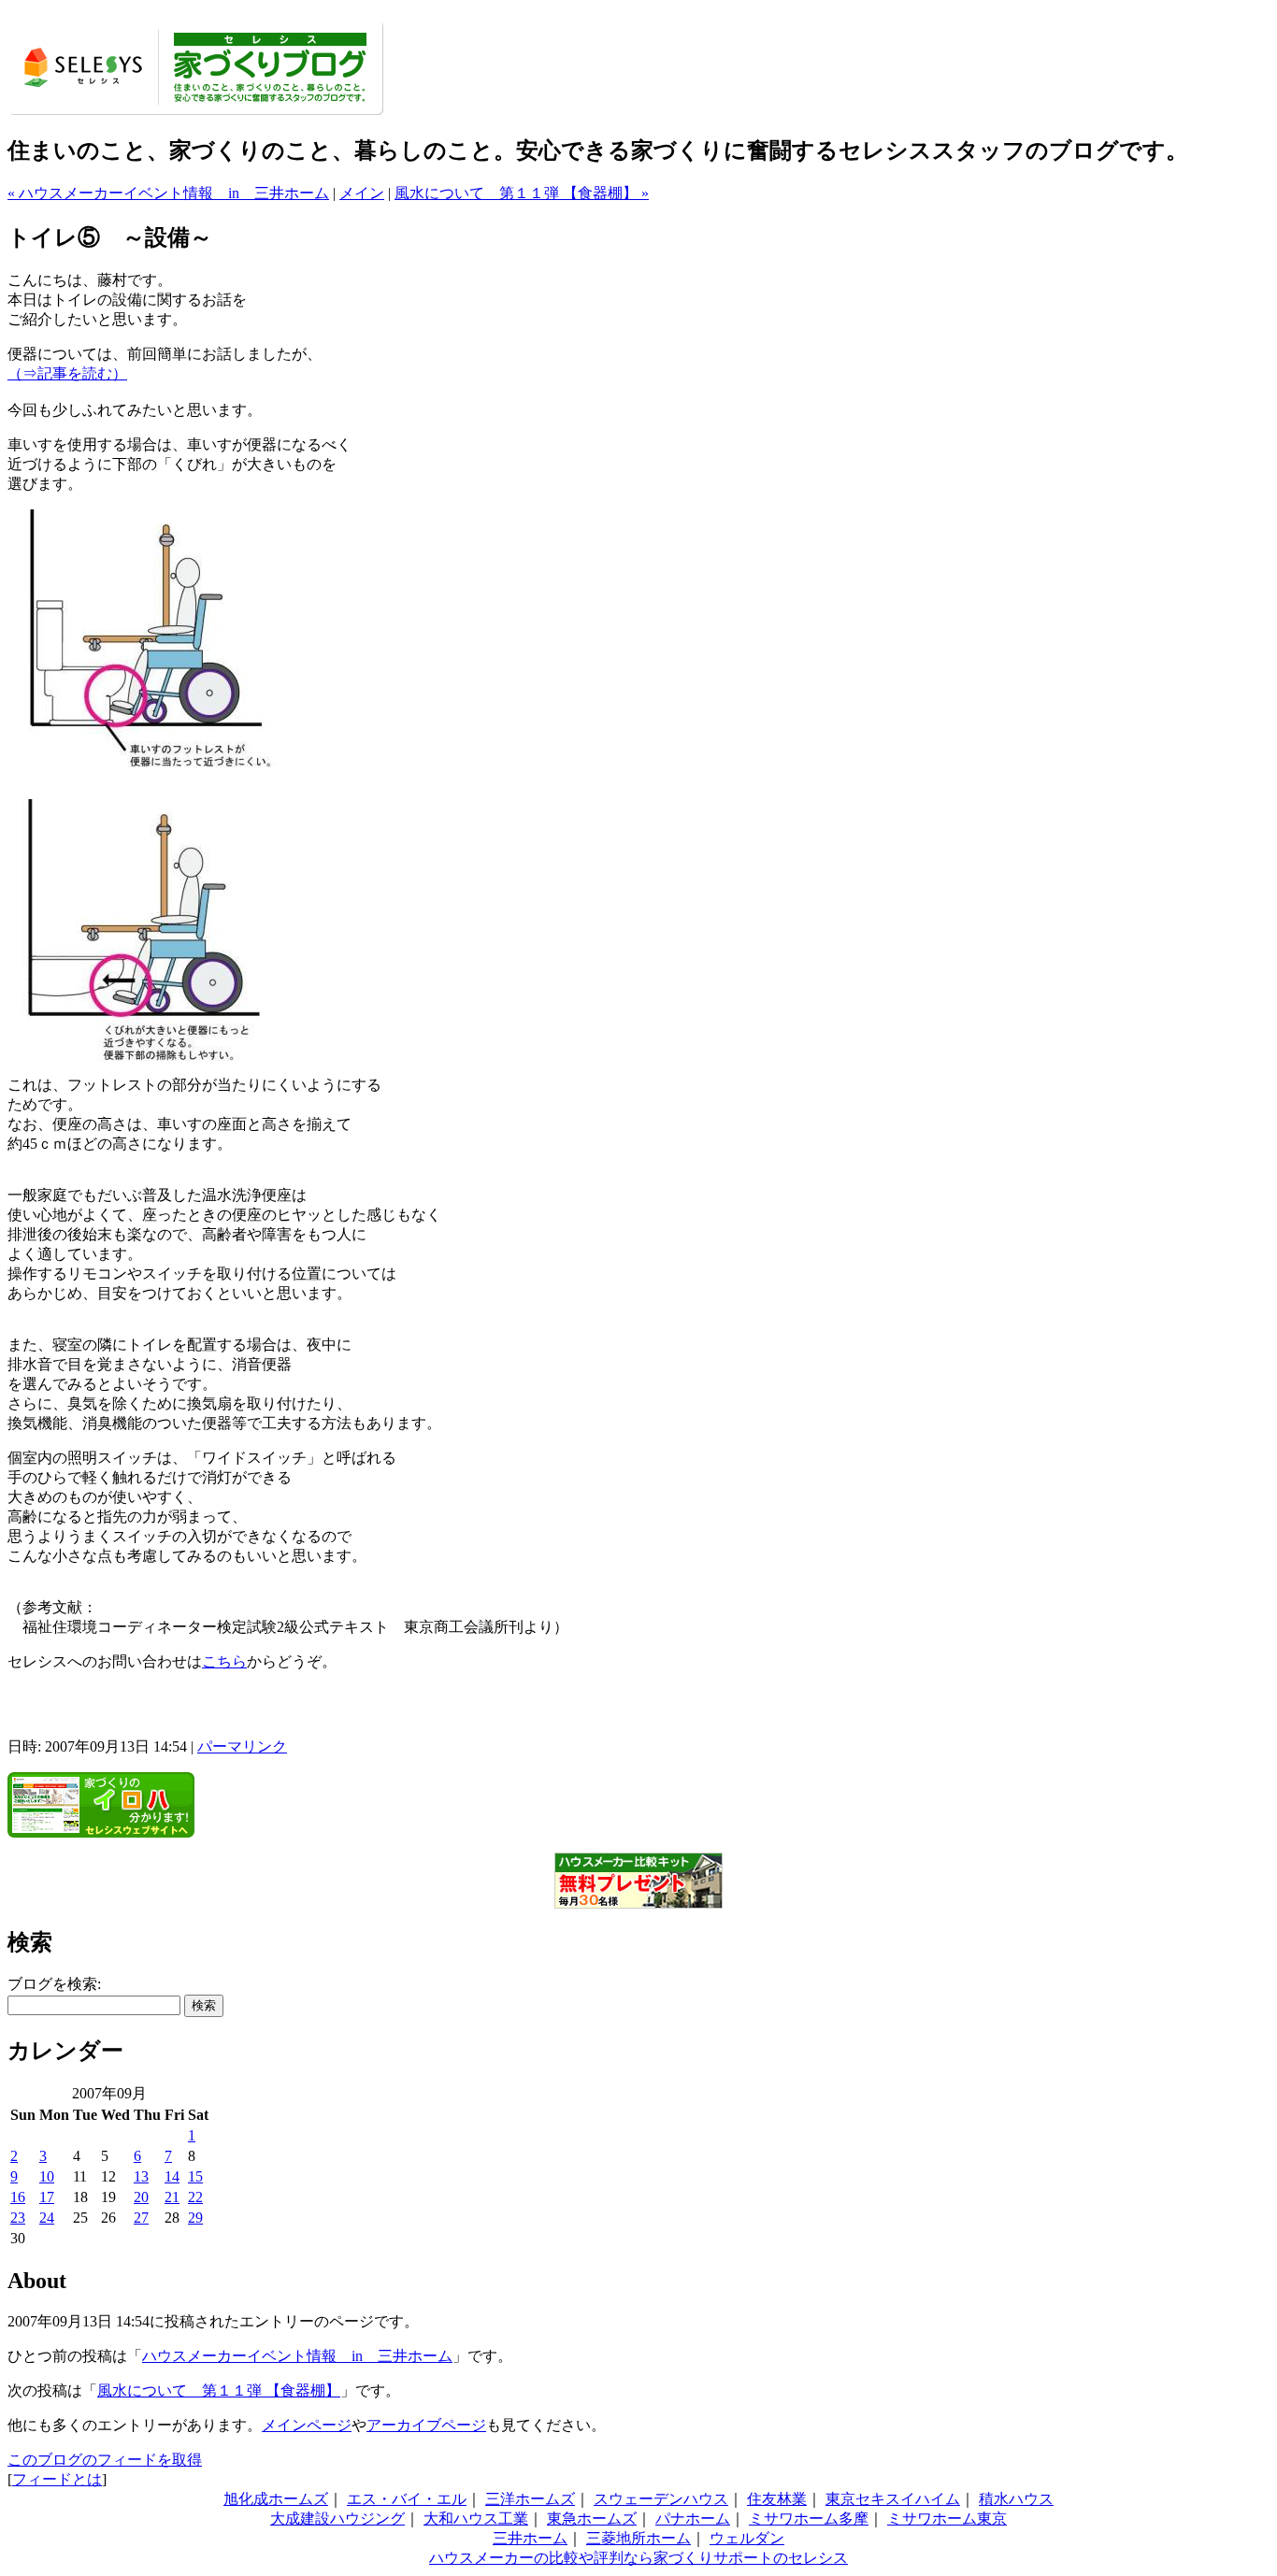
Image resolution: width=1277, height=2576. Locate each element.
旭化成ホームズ (276, 2499)
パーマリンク (242, 1746)
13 (141, 2176)
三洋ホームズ (530, 2499)
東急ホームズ (592, 2519)
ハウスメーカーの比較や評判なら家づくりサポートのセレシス (638, 2558)
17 (47, 2197)
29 (195, 2218)
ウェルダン (747, 2538)
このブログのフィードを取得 (105, 2460)
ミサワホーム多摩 (809, 2519)
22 (195, 2197)
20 (141, 2197)
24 (47, 2218)
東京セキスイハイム (893, 2499)
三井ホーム (530, 2538)
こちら (224, 1661)
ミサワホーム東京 (947, 2519)
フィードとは (57, 2479)
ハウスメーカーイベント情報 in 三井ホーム (297, 2356)
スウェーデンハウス (661, 2499)
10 (47, 2176)
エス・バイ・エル (407, 2499)
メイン (362, 193)
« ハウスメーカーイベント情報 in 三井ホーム (168, 193)
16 (18, 2197)
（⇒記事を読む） (67, 373)
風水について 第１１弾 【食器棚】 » (522, 193)
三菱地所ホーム (638, 2538)
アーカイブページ (426, 2425)
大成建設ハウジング (337, 2519)
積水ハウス (1016, 2499)
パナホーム (693, 2519)
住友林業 (777, 2499)
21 (172, 2197)
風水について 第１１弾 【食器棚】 (219, 2390)
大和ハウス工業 (476, 2519)
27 (141, 2218)
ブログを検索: (54, 1984)
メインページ (307, 2425)
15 (195, 2176)
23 (18, 2218)
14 (172, 2176)
